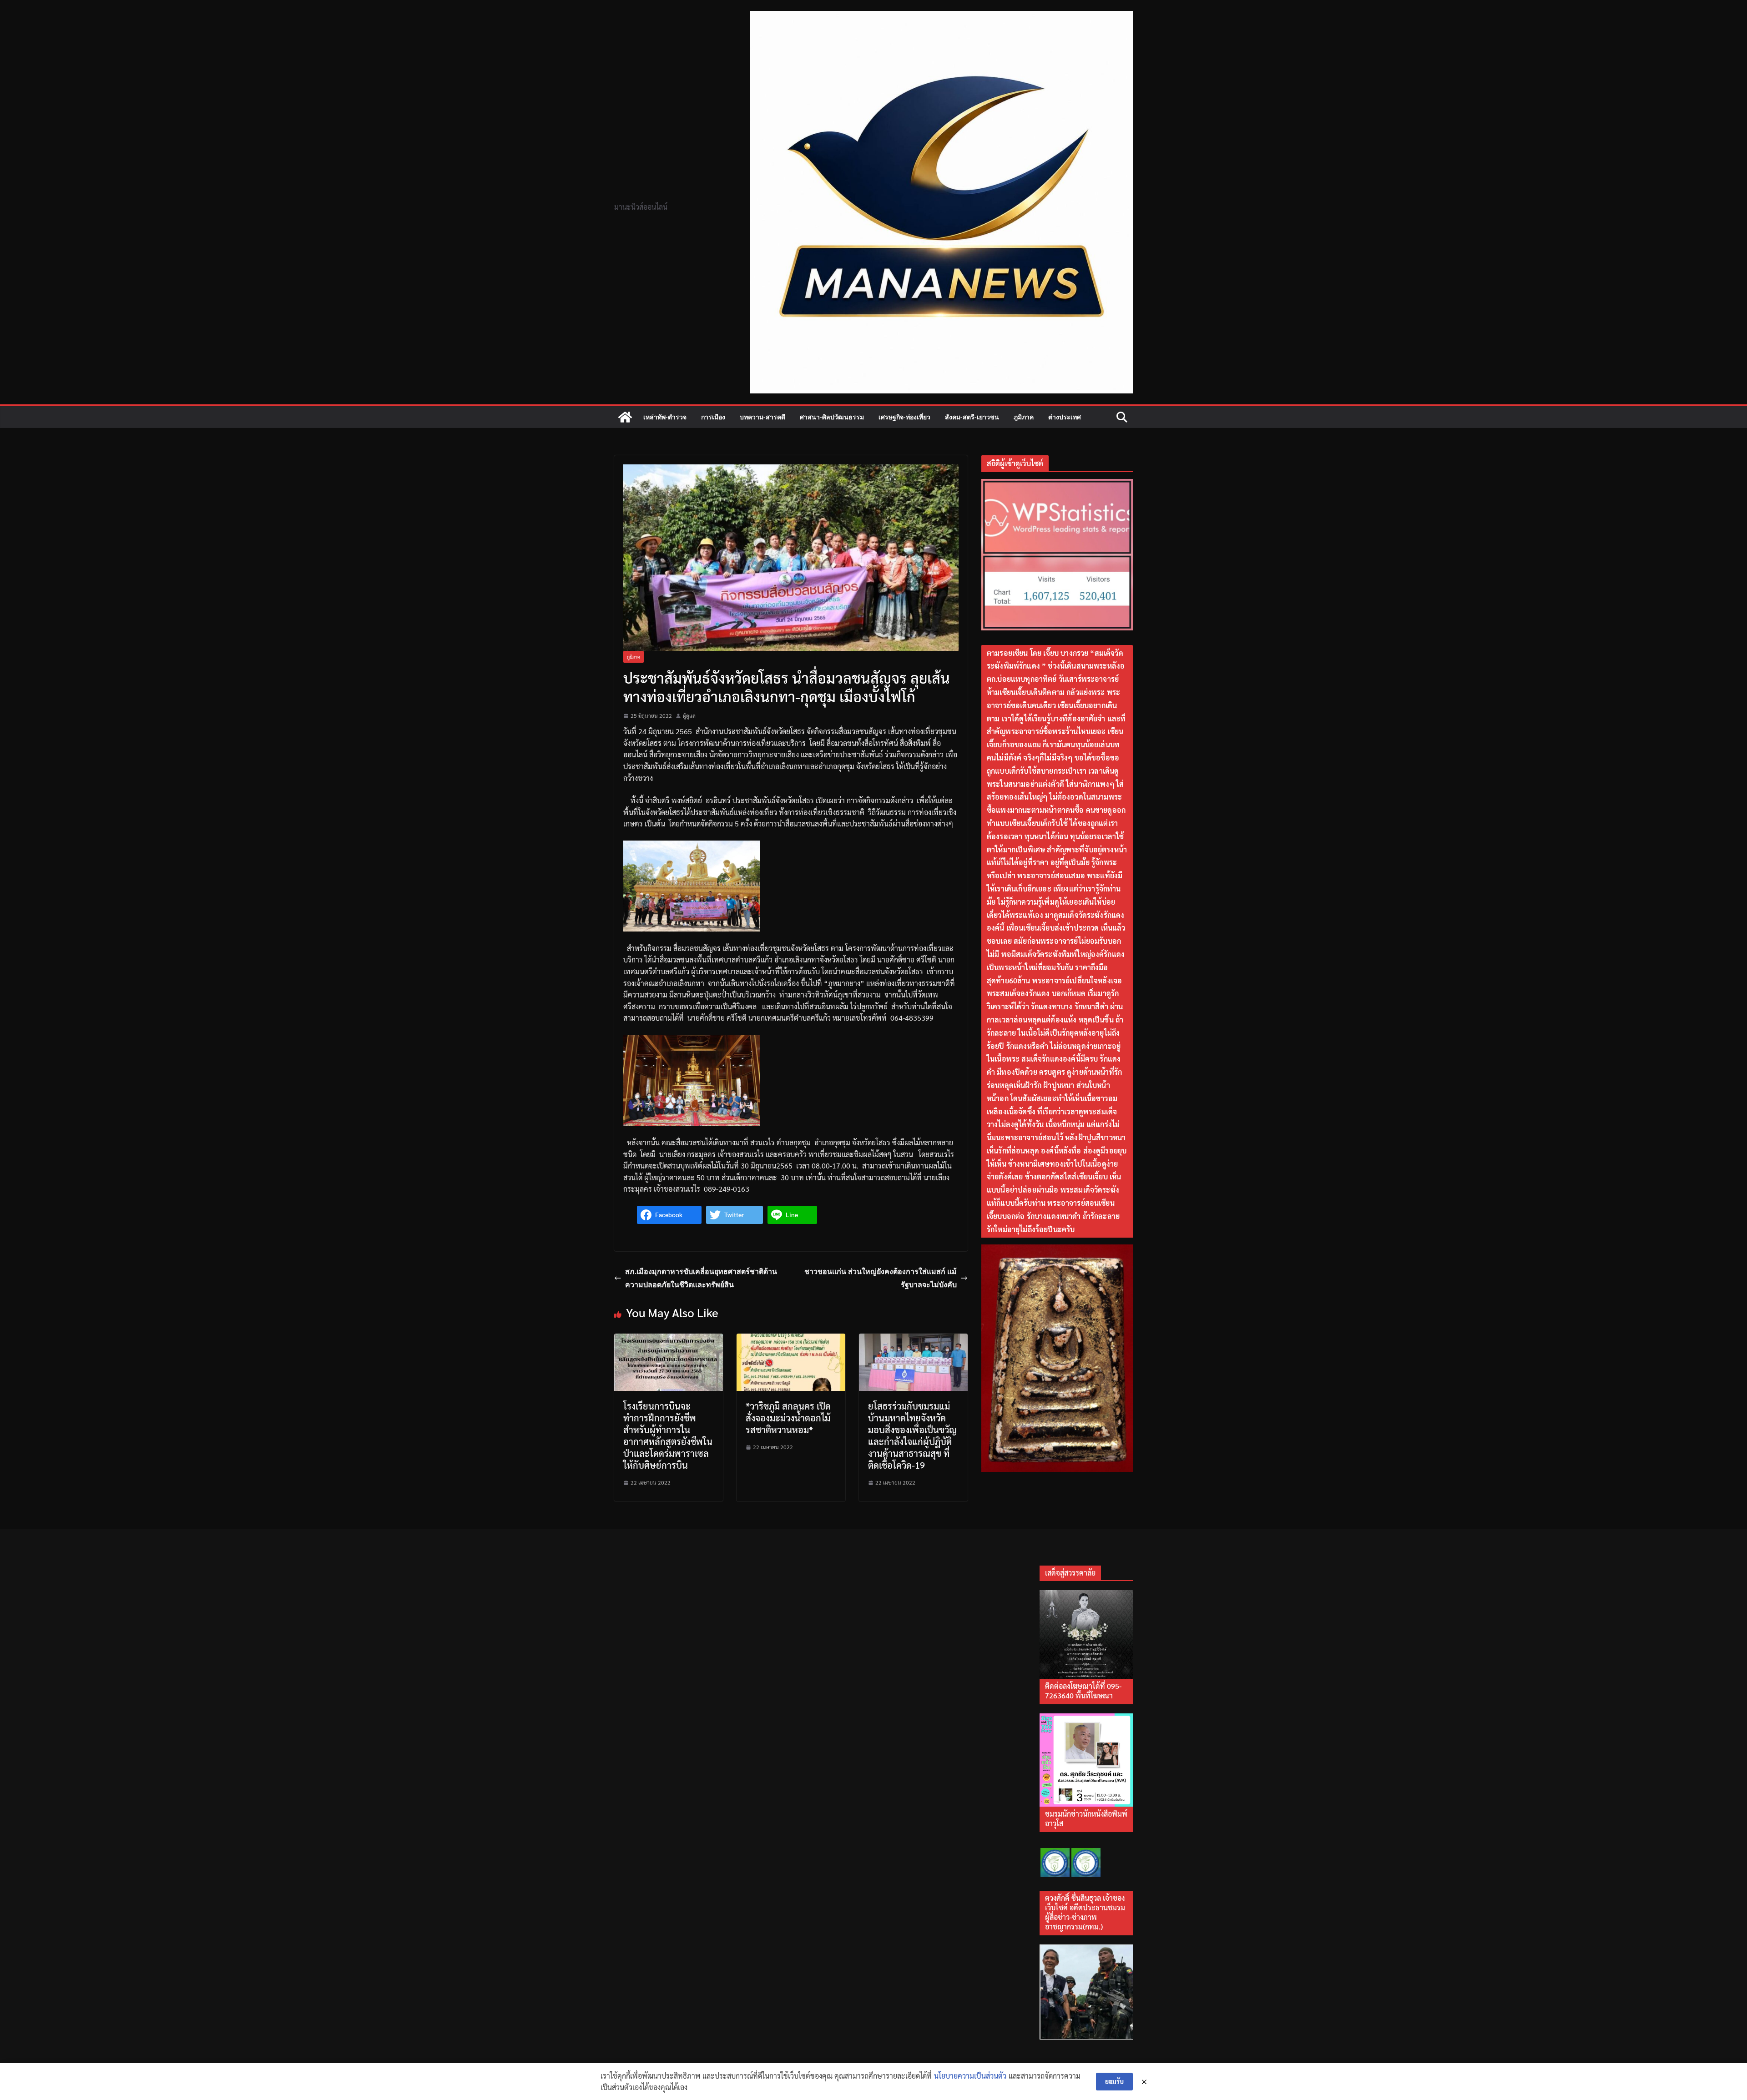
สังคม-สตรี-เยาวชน (972, 417)
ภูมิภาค (1024, 417)
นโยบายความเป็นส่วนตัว (970, 2076)
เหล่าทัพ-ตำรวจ (665, 417)
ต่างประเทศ (1065, 417)
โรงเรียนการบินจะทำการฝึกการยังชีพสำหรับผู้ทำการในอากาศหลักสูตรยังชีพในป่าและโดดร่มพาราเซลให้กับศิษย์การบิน (668, 1435)
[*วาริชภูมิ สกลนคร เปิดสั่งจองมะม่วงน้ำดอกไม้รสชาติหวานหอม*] (791, 1339)
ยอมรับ (1114, 2081)
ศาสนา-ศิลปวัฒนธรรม (832, 417)
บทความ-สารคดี (762, 417)
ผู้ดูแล (689, 715)
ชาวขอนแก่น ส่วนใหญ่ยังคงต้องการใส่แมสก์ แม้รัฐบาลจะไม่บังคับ (881, 1278)
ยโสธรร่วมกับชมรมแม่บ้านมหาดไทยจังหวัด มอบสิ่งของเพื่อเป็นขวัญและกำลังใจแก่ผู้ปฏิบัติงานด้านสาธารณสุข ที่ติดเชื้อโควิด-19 (912, 1435)
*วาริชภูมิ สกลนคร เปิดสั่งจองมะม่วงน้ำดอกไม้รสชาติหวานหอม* (788, 1418)
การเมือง (713, 417)
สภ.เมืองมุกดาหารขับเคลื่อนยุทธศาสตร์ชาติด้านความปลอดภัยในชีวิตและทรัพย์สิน (701, 1278)
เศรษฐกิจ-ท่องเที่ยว (904, 417)
